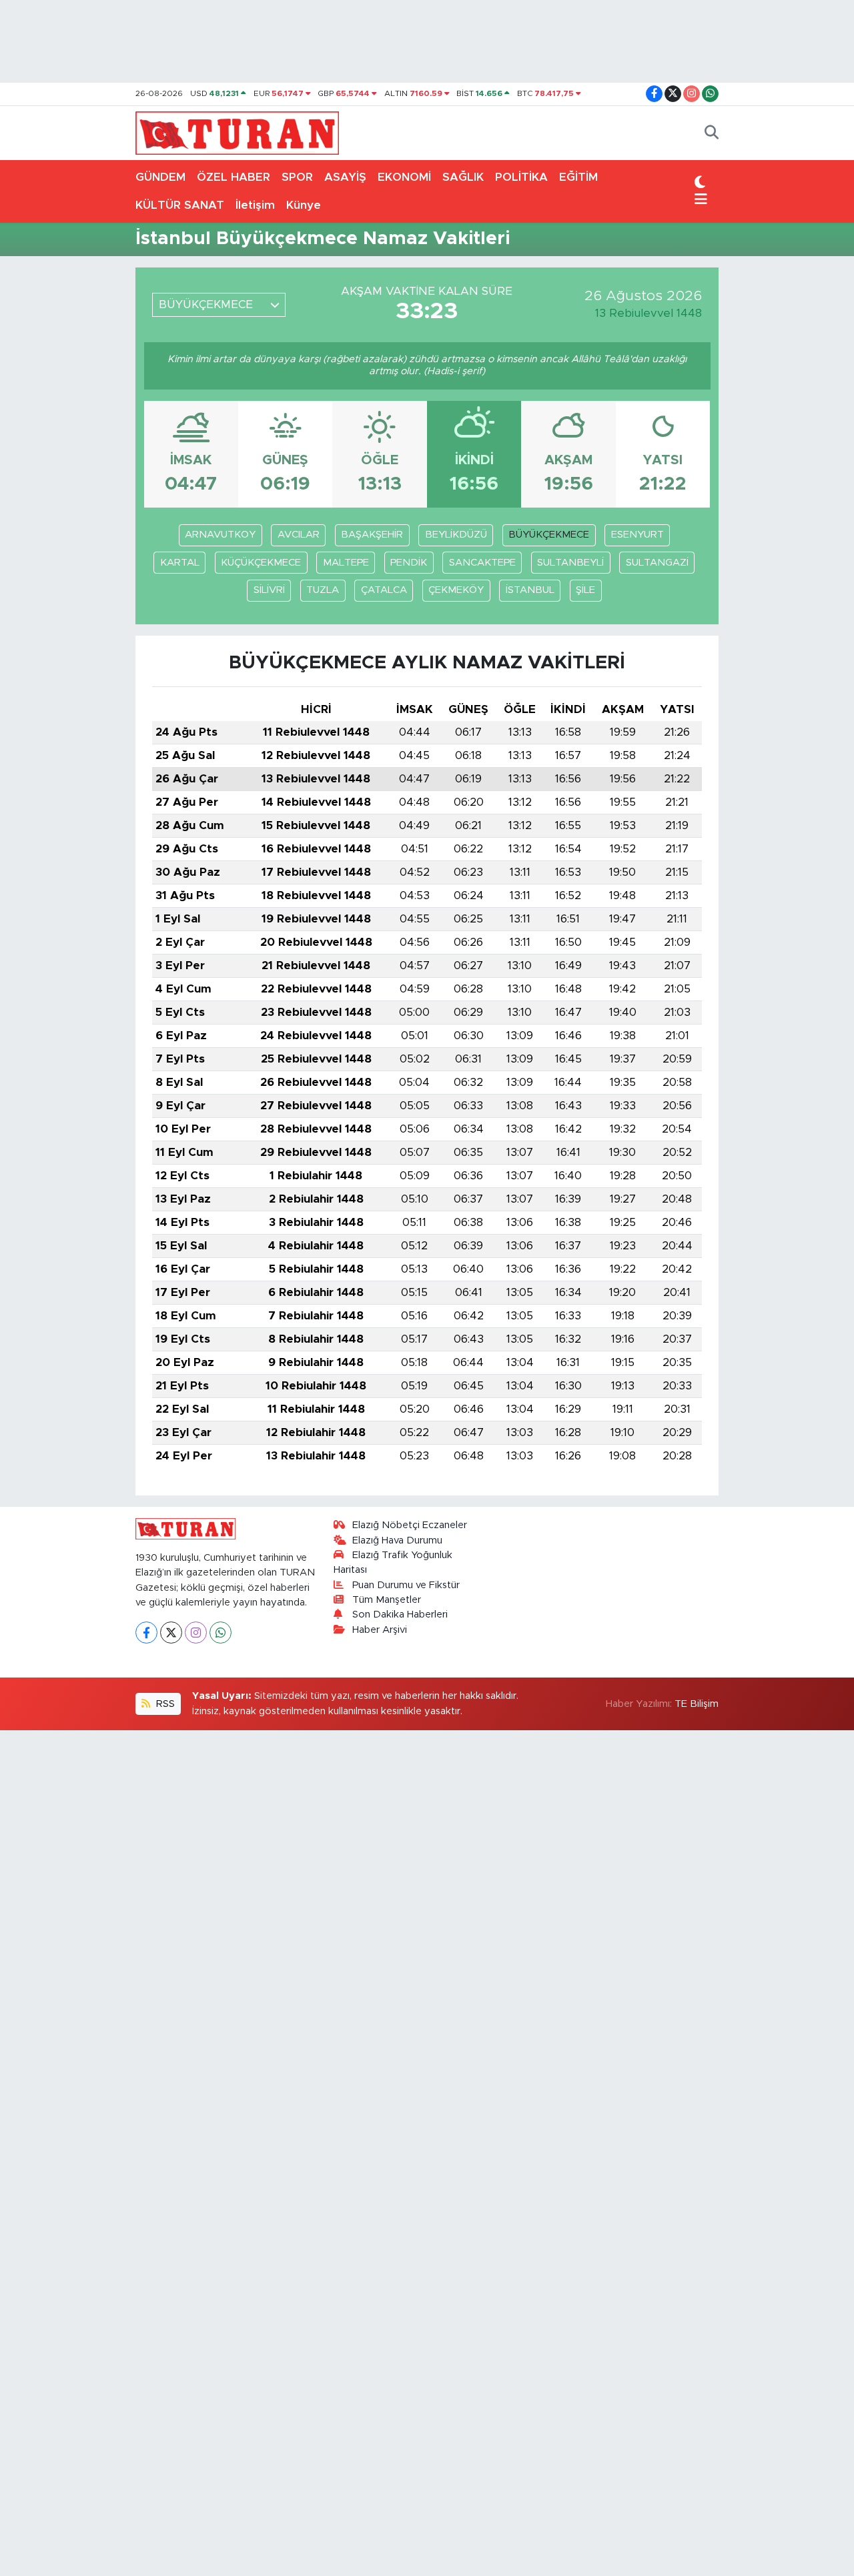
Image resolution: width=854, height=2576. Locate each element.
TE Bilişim (697, 1704)
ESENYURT (637, 535)
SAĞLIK (463, 177)
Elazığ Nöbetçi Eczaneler (410, 1525)
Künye (304, 205)
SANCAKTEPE (482, 563)
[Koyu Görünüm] (700, 183)
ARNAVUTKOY (220, 535)
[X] (171, 1633)
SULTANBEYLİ (570, 563)
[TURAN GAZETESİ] (237, 132)
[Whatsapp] (221, 1633)
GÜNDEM (160, 177)
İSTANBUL (530, 590)
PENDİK (409, 563)
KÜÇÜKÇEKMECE (261, 563)
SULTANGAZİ (657, 563)
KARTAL (180, 563)
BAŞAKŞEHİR (372, 535)
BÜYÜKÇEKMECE (549, 535)
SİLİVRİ (269, 590)
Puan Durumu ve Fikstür (406, 1585)
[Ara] (712, 133)
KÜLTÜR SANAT (180, 205)
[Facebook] (146, 1633)
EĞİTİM (578, 177)
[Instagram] (196, 1633)
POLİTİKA (521, 177)
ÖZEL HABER (234, 177)
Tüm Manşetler (387, 1600)
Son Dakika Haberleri (400, 1615)
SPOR (297, 177)
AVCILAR (299, 535)
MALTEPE (346, 563)
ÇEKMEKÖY (456, 590)
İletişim (255, 205)
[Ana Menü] (701, 200)
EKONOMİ (404, 177)
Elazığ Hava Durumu (397, 1540)
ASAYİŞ (345, 177)
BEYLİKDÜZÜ (456, 535)
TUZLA (323, 590)
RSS (164, 1704)
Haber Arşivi (380, 1630)
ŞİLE (585, 590)
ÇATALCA (384, 590)
